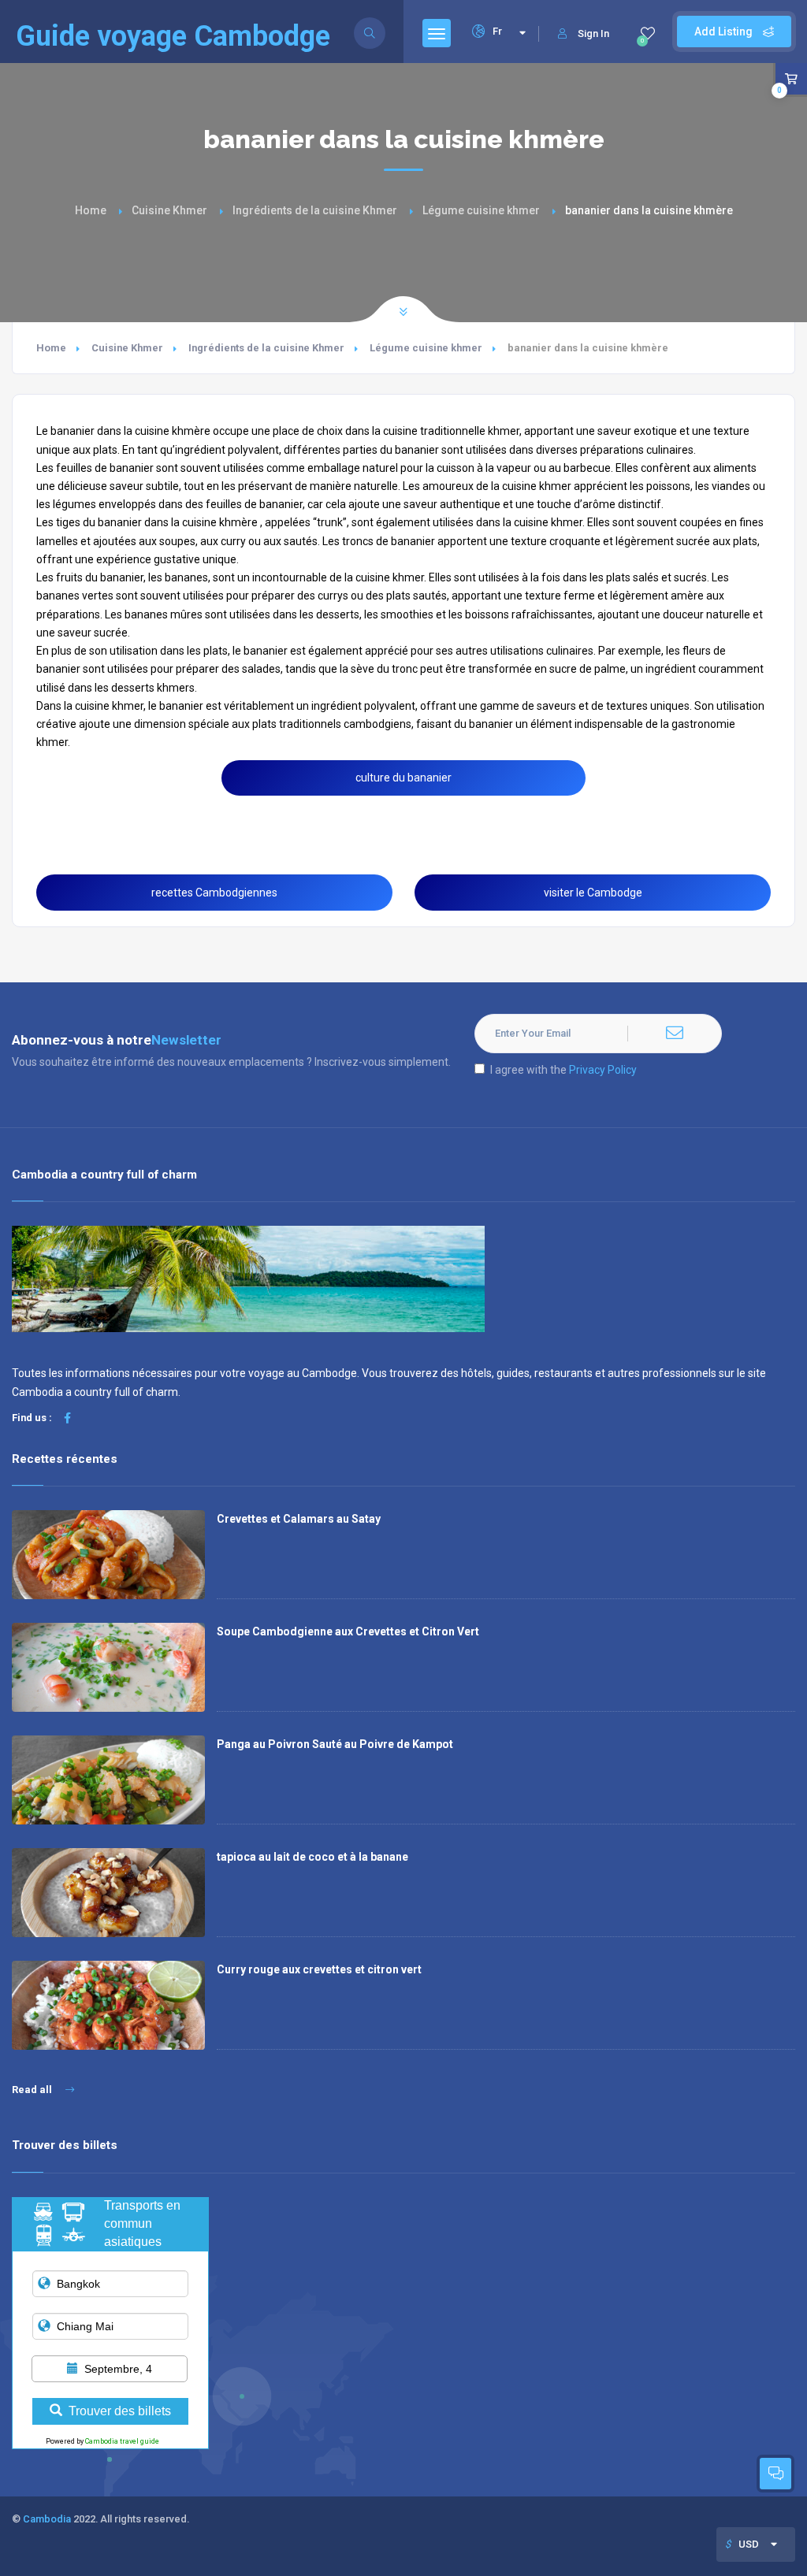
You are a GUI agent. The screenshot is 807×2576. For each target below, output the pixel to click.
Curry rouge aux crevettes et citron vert (319, 1969)
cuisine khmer (109, 706)
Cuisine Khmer (169, 210)
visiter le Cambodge (593, 893)
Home (91, 210)
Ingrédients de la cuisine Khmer (315, 210)
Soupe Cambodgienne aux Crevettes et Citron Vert (348, 1631)
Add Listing (725, 32)
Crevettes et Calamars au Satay (299, 1519)
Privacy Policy (603, 1070)
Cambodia (47, 2519)
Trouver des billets (120, 2411)
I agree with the (563, 1070)
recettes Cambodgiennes (214, 893)
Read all (33, 2090)
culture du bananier (403, 778)
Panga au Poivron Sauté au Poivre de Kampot (335, 1744)
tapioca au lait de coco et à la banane (312, 1857)
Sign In (593, 33)
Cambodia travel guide (122, 2441)
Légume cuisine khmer (481, 210)
